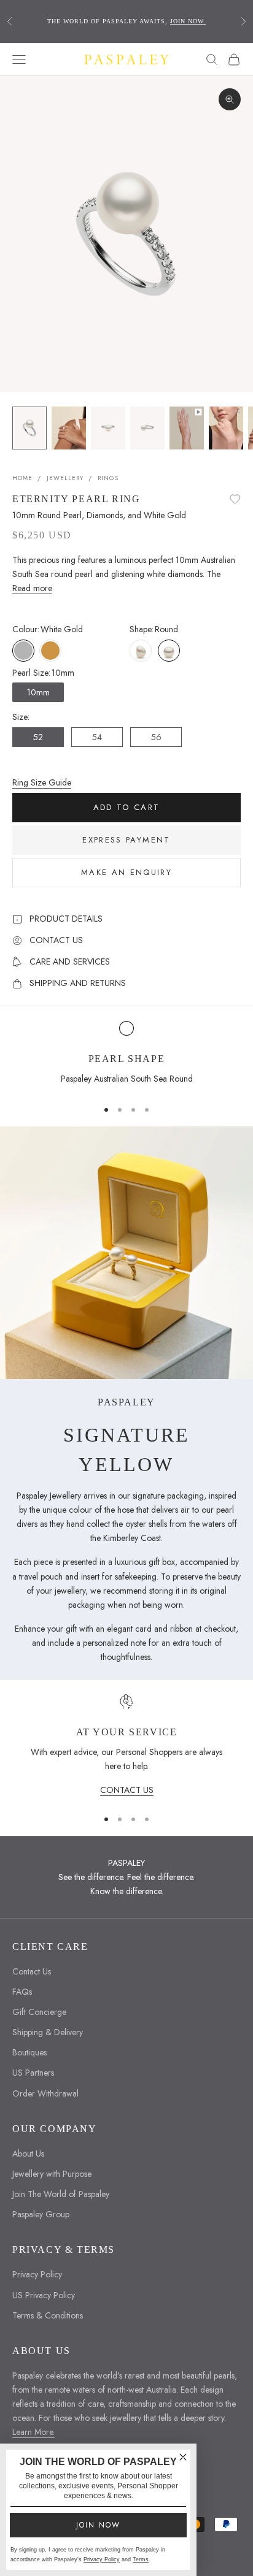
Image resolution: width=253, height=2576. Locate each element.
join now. (188, 21)
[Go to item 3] (108, 428)
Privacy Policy (37, 2274)
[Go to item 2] (69, 428)
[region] (126, 1055)
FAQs (22, 1992)
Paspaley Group (41, 2214)
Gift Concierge (39, 2012)
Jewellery (65, 478)
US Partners (33, 2073)
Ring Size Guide (42, 782)
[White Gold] (23, 651)
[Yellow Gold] (50, 651)
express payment (126, 840)
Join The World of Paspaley (61, 2194)
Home (22, 478)
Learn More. (33, 2432)
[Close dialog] (183, 2457)
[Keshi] (141, 651)
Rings (108, 478)
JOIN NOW (98, 2525)
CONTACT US (127, 1790)
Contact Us (32, 1971)
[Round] (169, 651)
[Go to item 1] (29, 428)
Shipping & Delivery (48, 2032)
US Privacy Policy (44, 2295)
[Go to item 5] (187, 428)
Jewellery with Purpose (52, 2174)
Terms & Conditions (48, 2315)
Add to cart (127, 807)
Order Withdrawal (45, 2093)
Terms (141, 2559)
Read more (32, 588)
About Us (28, 2154)
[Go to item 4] (147, 428)
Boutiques (29, 2052)
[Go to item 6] (226, 428)
